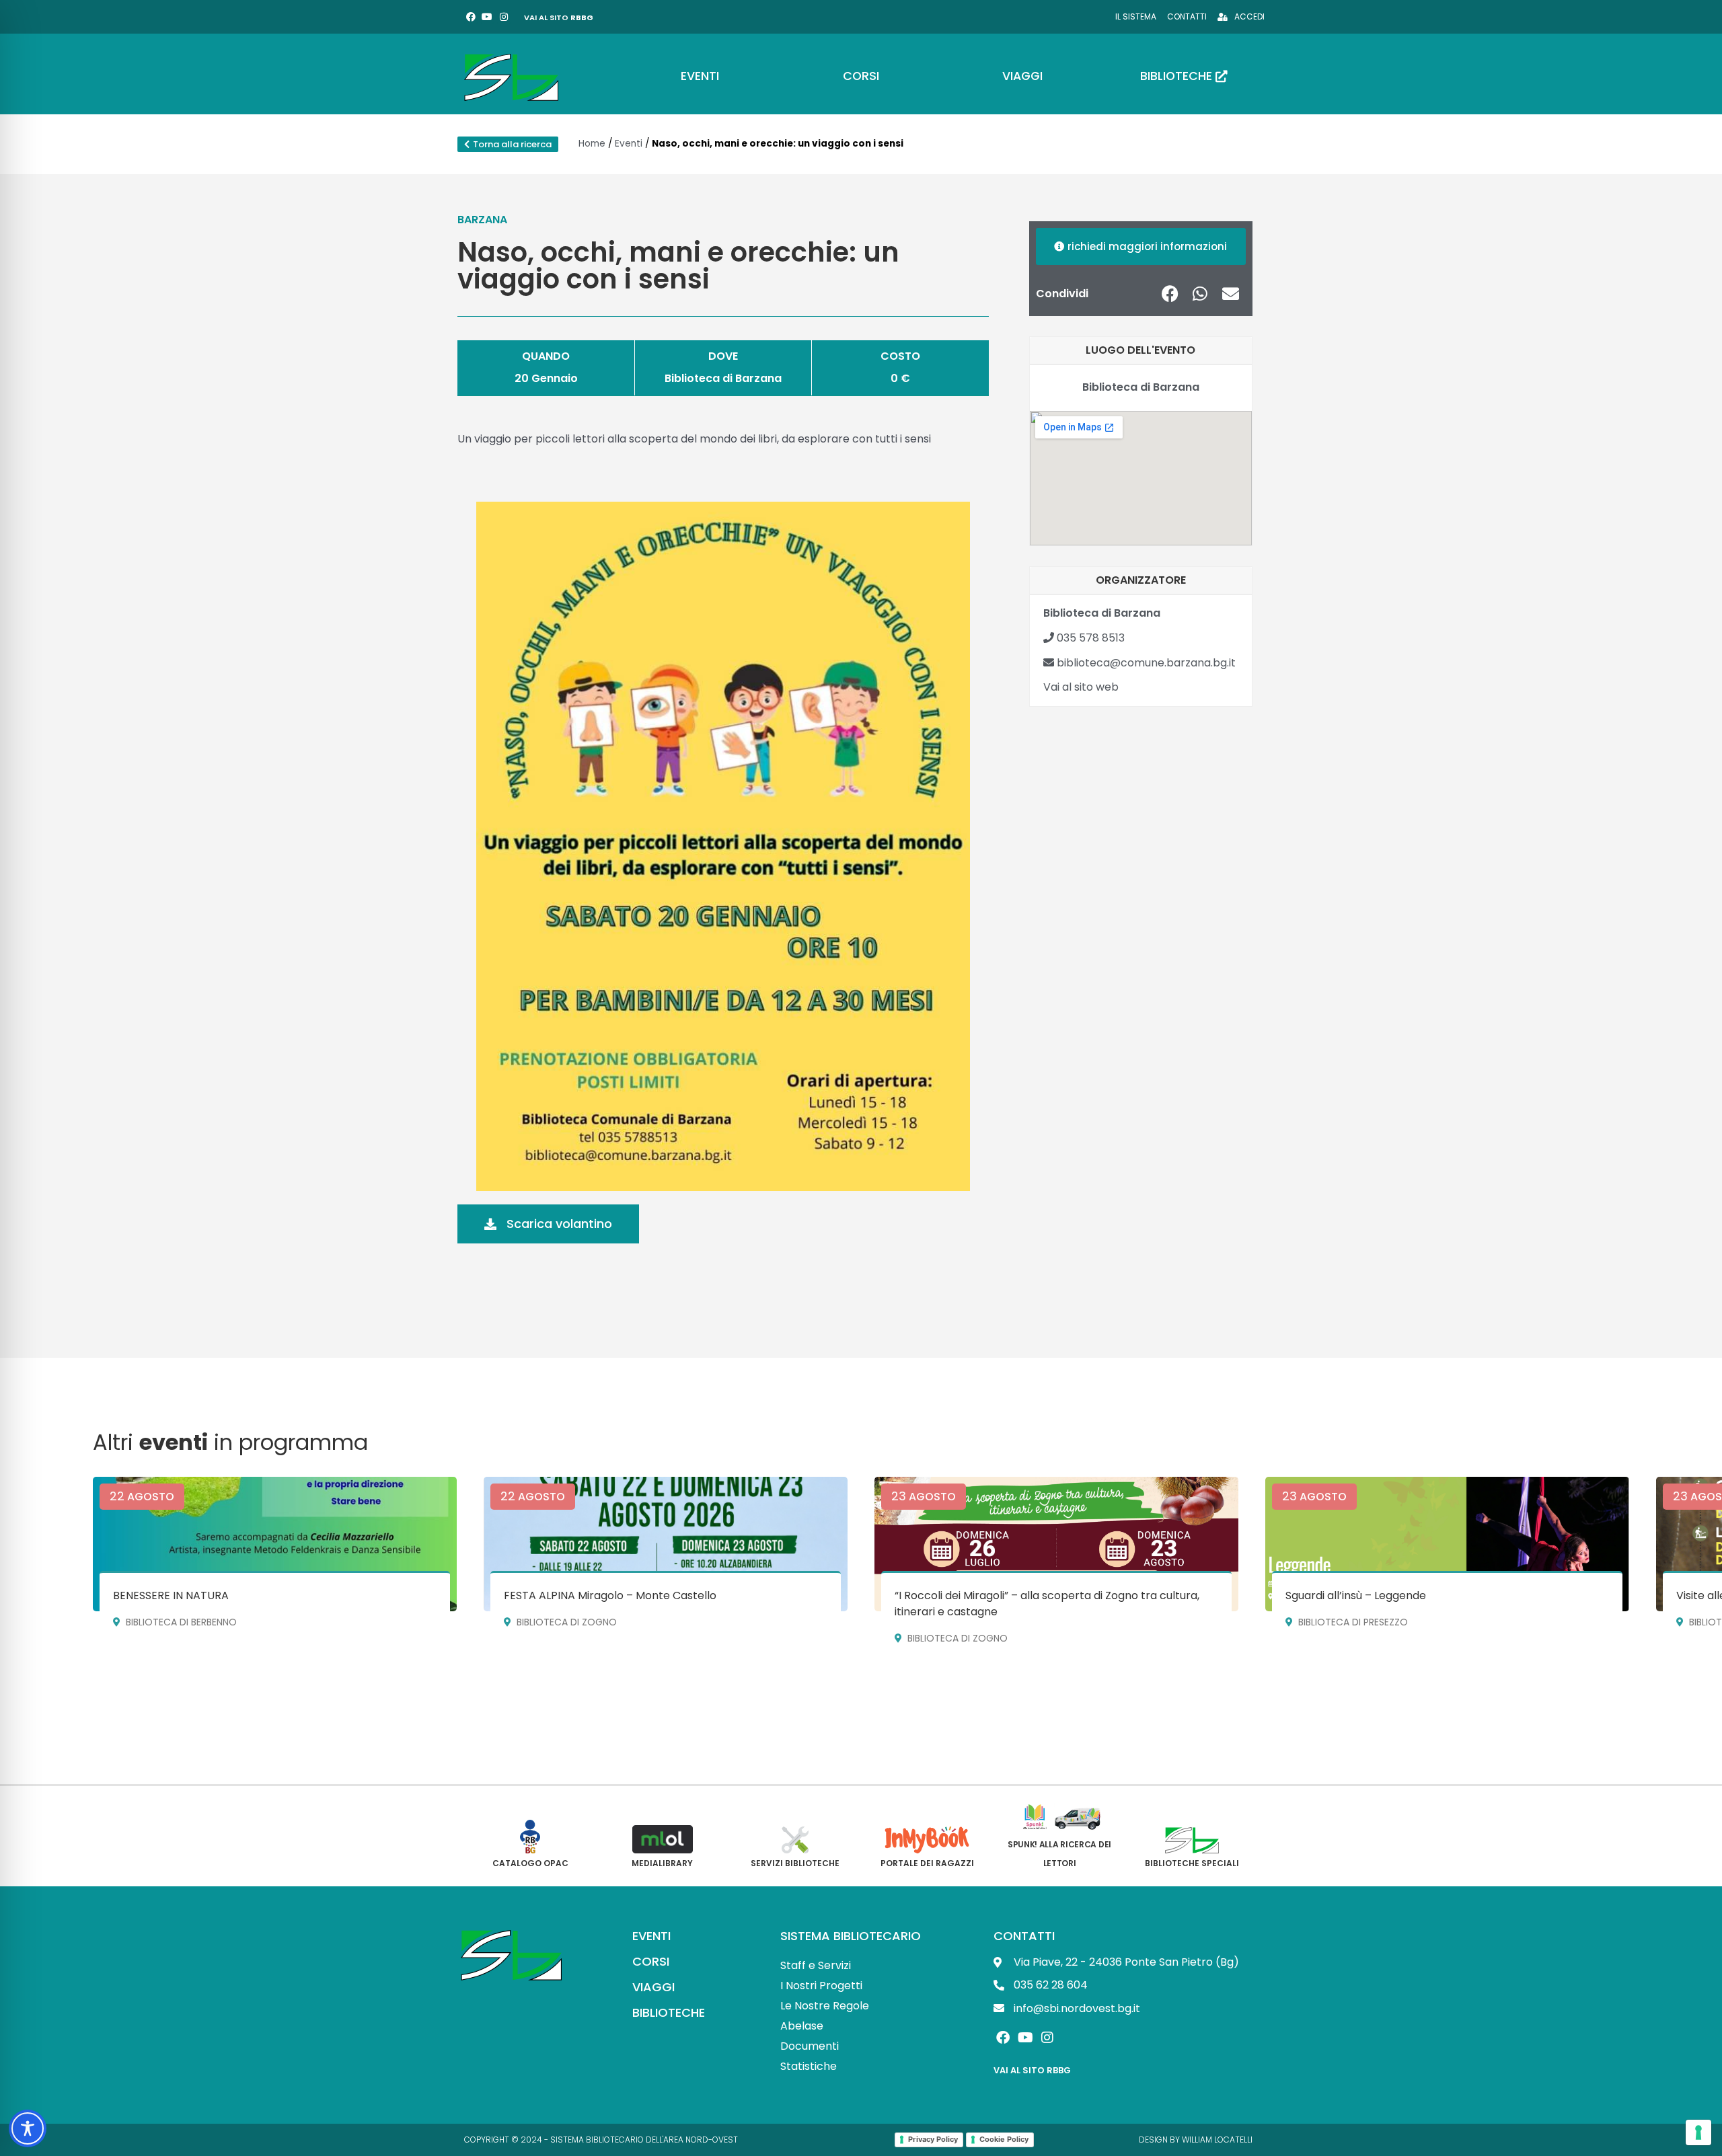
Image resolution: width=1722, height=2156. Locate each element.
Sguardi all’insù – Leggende (1356, 1595)
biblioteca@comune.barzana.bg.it (1145, 663)
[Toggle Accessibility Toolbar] (28, 2128)
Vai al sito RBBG (1032, 2070)
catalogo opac (530, 1863)
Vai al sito (559, 17)
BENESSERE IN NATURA (171, 1595)
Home (592, 144)
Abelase (802, 2026)
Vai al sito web (1081, 687)
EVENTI (651, 1936)
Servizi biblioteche (795, 1863)
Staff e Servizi (816, 1965)
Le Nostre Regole (825, 2006)
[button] (1170, 294)
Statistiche (809, 2066)
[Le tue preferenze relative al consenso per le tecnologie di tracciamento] (1698, 2132)
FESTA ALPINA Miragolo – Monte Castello (610, 1595)
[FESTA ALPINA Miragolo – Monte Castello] (666, 1544)
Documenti (810, 2046)
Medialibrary (662, 1863)
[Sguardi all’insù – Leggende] (1447, 1544)
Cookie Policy (1004, 2139)
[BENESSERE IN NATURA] (275, 1544)
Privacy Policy (933, 2139)
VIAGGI (653, 1987)
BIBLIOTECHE (669, 2012)
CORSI (651, 1961)
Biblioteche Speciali (1192, 1863)
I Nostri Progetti (821, 1986)
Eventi (629, 144)
